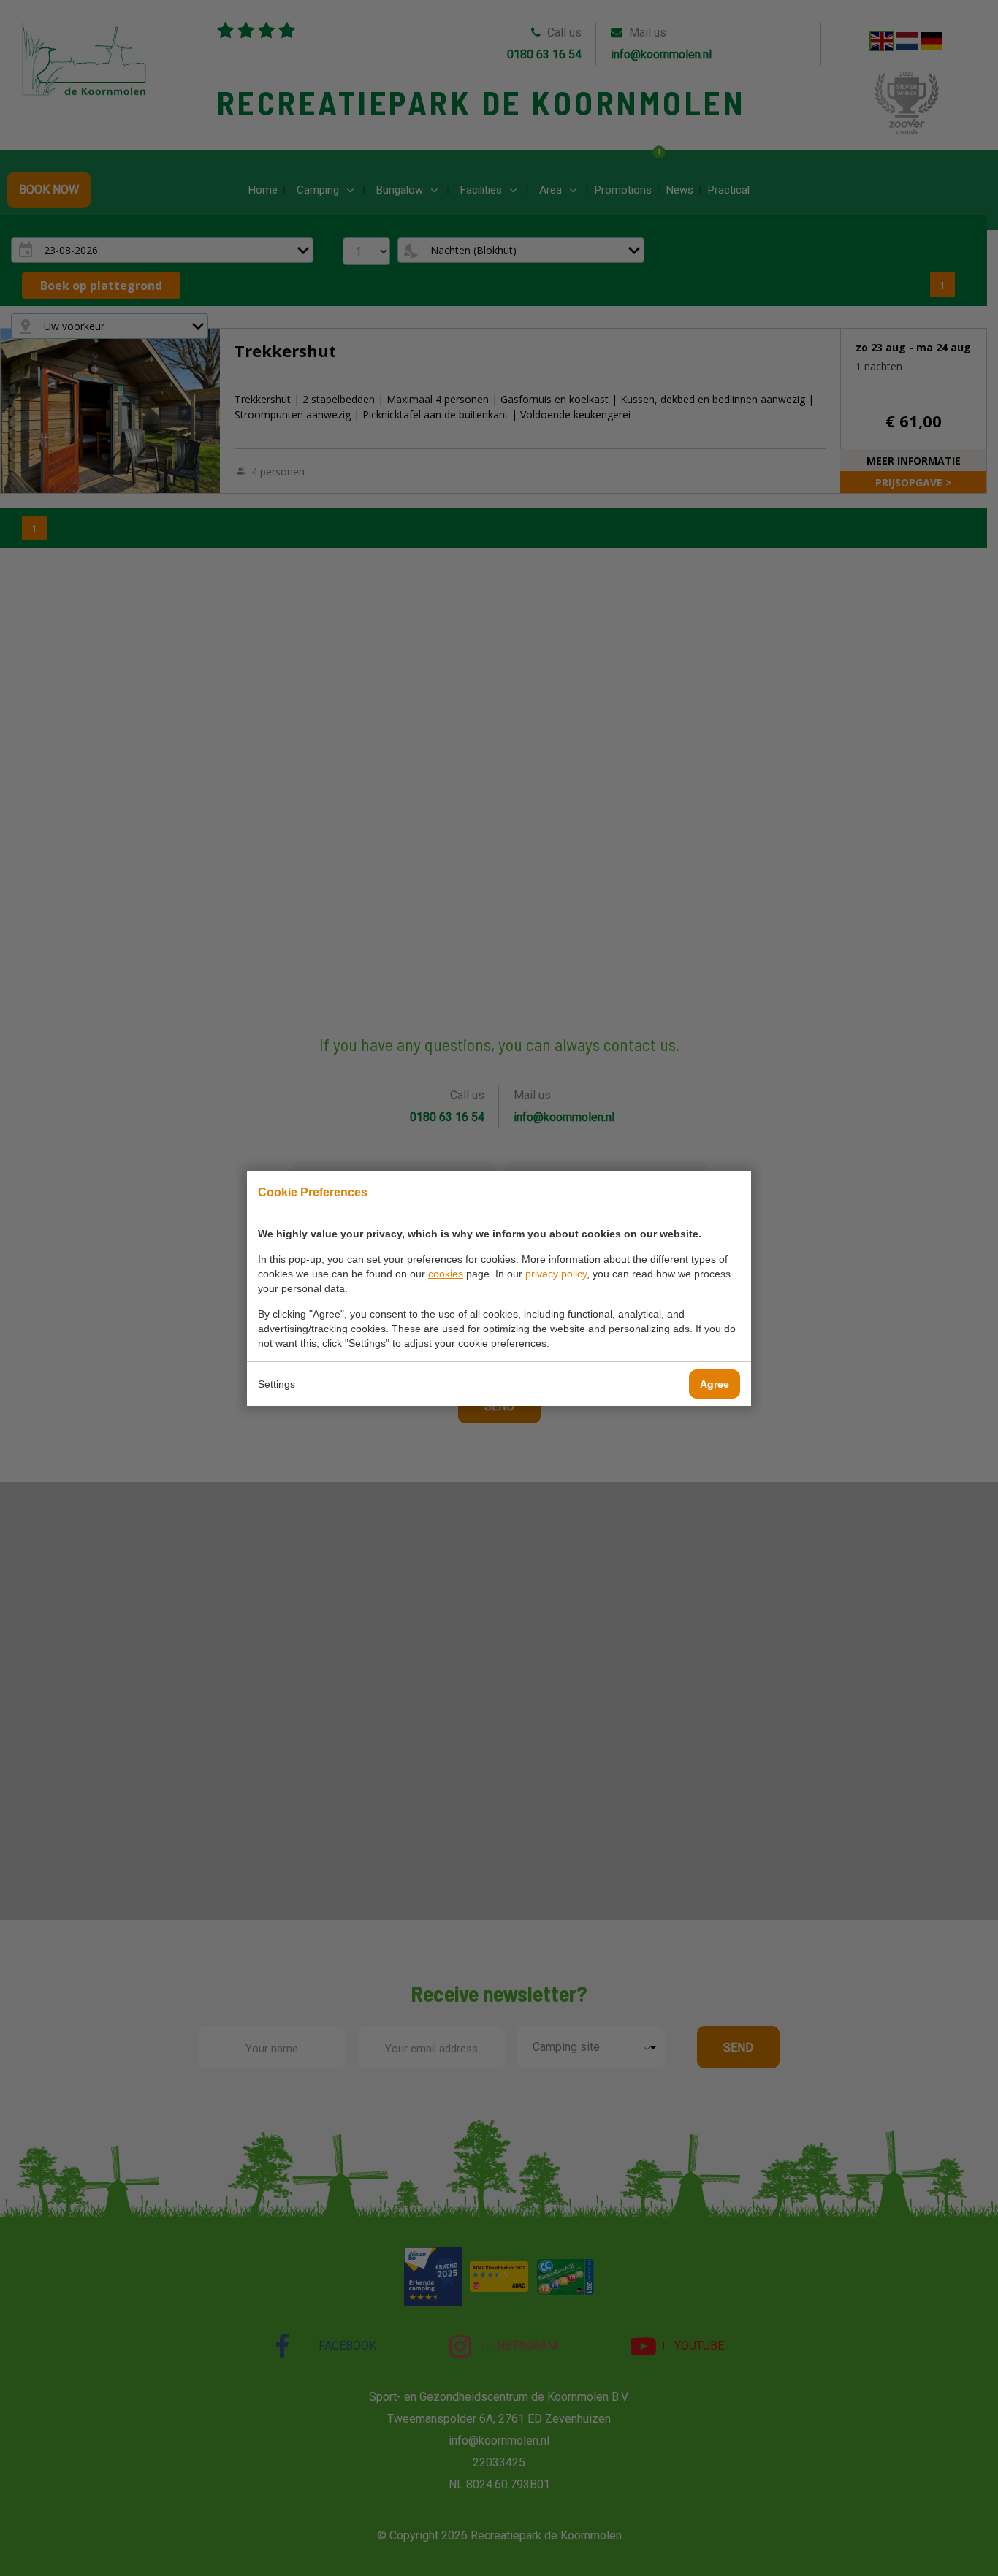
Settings (277, 1384)
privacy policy (556, 1274)
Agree (715, 1384)
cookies (446, 1274)
